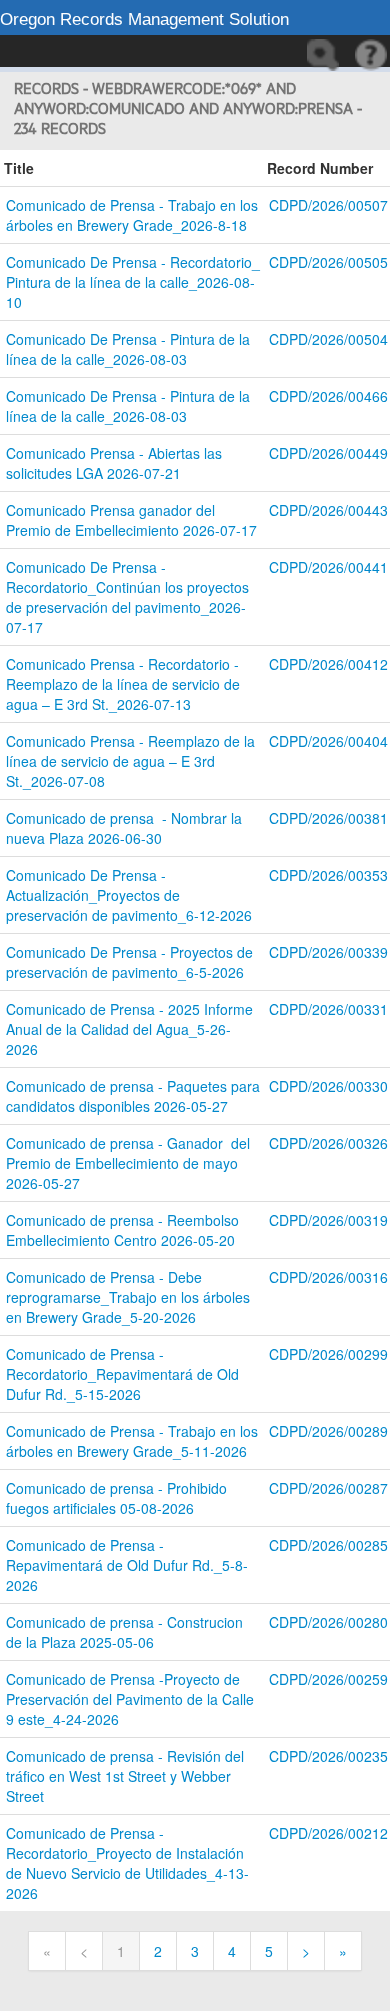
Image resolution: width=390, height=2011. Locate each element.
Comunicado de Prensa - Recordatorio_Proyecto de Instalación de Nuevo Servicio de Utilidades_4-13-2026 (127, 1863)
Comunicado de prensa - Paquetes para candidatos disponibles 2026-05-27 (135, 1096)
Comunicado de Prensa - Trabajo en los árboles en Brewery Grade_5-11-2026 (134, 1441)
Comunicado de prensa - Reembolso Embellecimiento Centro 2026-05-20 (126, 1230)
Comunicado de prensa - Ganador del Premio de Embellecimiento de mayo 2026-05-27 (130, 1163)
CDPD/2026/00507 (328, 205)
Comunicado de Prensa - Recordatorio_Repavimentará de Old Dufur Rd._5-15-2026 (124, 1374)
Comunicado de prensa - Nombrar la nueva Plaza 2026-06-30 (126, 828)
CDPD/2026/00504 (328, 339)
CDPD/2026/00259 (328, 1679)
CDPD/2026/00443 (328, 510)
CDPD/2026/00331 (328, 1009)
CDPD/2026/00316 (328, 1277)
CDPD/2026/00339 (328, 952)
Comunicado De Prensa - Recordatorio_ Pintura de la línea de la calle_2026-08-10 (135, 282)
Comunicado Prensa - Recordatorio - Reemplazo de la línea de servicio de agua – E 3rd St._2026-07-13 (125, 684)
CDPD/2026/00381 (328, 818)
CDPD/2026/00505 (328, 262)
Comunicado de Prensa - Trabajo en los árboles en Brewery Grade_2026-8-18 (134, 215)
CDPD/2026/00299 (328, 1354)
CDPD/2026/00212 (328, 1833)
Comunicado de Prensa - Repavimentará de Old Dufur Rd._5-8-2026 (127, 1565)
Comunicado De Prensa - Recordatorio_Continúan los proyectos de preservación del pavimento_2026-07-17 (129, 597)
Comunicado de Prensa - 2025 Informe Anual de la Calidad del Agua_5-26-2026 (131, 1029)
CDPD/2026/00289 (328, 1431)
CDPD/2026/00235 (328, 1756)
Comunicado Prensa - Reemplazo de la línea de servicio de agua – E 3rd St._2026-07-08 (132, 761)
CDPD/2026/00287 (328, 1488)
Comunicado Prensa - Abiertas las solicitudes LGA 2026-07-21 (116, 463)
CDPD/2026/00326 (328, 1143)
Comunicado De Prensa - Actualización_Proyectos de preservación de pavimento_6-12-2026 (129, 895)
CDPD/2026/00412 (328, 664)
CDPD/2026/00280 (328, 1622)
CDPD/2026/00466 (328, 396)
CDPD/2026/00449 (328, 453)
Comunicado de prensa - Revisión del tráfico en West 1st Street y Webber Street (127, 1776)
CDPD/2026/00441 (328, 567)
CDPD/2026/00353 (328, 875)
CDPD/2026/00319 (328, 1220)
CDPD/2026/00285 (328, 1545)
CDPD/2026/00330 (328, 1086)
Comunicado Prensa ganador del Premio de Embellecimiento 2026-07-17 (131, 520)
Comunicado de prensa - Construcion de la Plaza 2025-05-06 (126, 1632)
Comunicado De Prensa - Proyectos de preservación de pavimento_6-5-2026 (131, 962)
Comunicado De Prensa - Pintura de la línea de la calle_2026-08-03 (130, 349)
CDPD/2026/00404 (328, 741)
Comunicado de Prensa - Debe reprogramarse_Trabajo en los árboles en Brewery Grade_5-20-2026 (130, 1297)
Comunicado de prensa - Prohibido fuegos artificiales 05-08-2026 (118, 1498)
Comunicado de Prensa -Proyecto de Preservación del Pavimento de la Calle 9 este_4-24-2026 (132, 1699)
